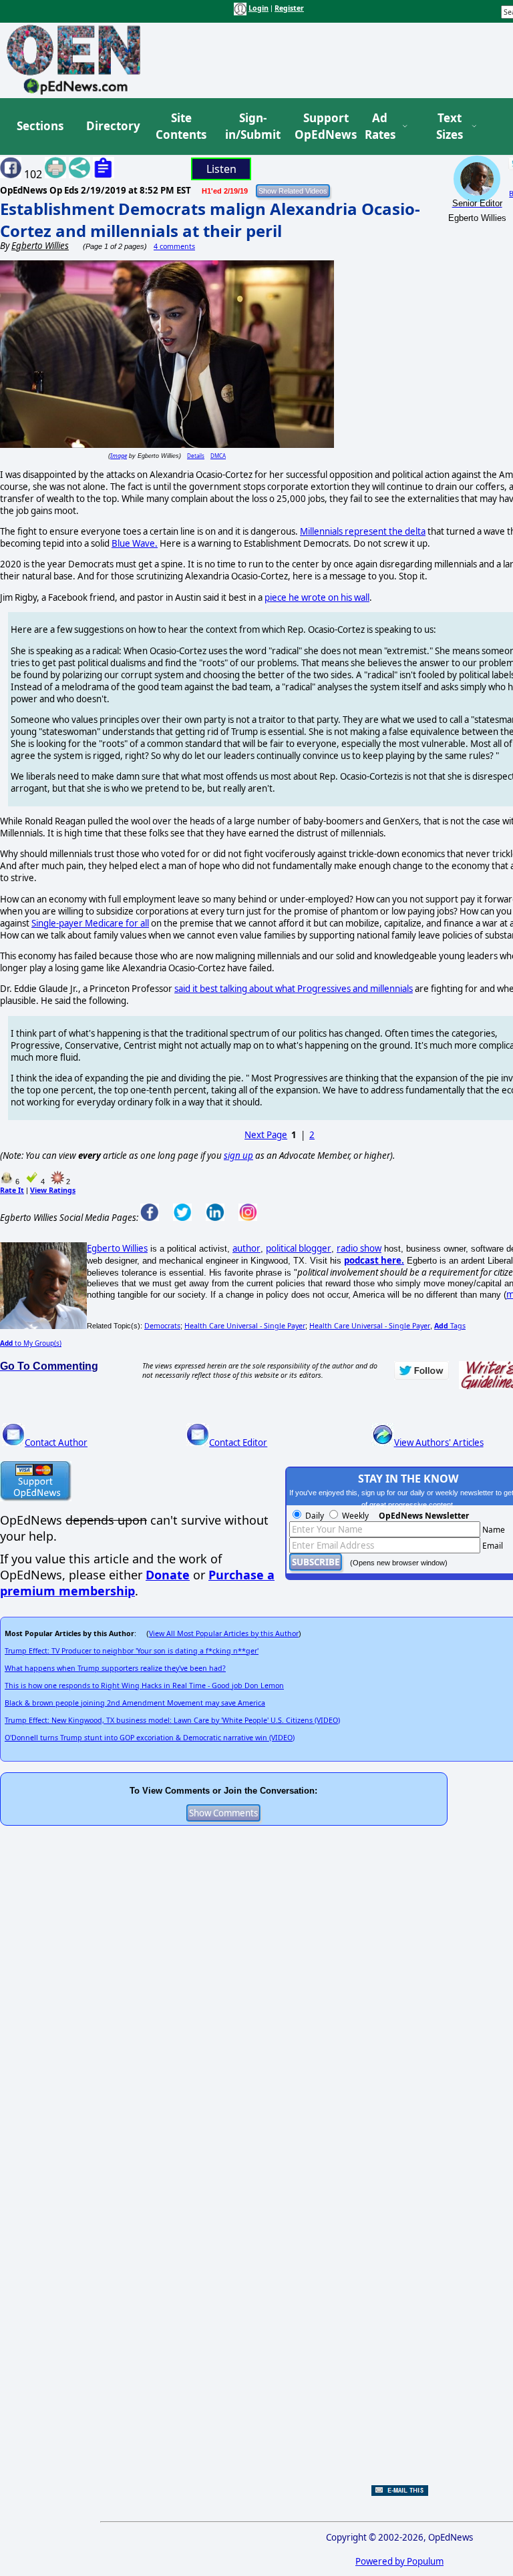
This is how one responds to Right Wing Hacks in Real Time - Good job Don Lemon (144, 1686)
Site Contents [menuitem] (181, 126)
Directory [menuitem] (112, 126)
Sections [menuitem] (40, 126)
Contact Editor (238, 1443)
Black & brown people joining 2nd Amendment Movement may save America (135, 1703)
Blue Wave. (135, 543)
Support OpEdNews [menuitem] (321, 126)
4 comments (174, 246)
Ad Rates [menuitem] (380, 126)
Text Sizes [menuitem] (450, 126)
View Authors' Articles (439, 1443)
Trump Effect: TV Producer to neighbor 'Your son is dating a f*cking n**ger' (132, 1651)
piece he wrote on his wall (317, 597)
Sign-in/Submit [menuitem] (251, 126)
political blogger (299, 1248)
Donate (168, 1575)
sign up (238, 1155)
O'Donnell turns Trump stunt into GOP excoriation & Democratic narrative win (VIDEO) (150, 1738)
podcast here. (374, 1260)
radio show (359, 1248)
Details (196, 456)
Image (119, 456)
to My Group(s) (31, 1343)
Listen (221, 169)
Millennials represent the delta (363, 531)
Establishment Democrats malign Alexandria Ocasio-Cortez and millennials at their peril (210, 220)
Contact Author (56, 1443)
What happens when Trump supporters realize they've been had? (115, 1668)
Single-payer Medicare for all (90, 923)
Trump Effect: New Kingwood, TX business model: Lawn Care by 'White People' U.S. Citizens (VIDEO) (172, 1720)
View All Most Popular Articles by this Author (224, 1633)
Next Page (266, 1135)
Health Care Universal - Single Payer (245, 1326)
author (246, 1248)
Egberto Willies (117, 1248)
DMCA (218, 456)
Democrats (162, 1326)
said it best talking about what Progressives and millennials (294, 989)
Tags (450, 1326)
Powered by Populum (399, 2561)
